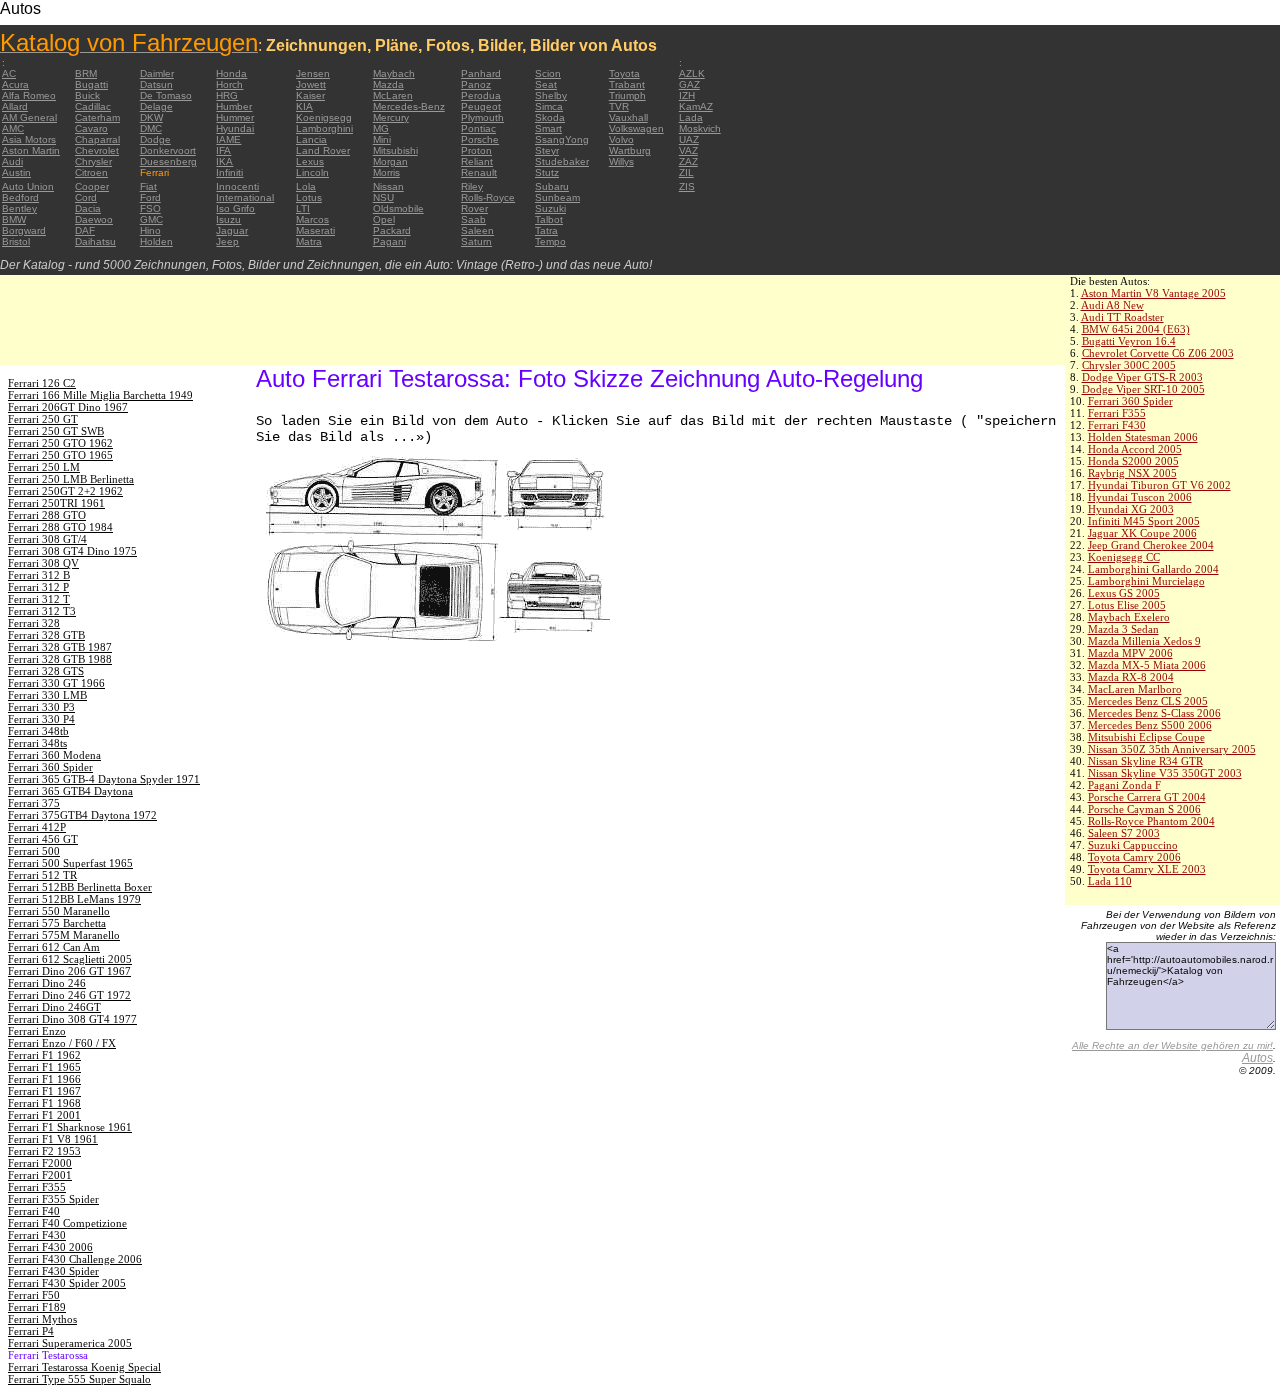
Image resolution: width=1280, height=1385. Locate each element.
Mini (382, 139)
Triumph (627, 95)
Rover (474, 208)
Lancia (311, 139)
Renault (479, 172)
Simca (549, 106)
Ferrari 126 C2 (42, 383)
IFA (223, 150)
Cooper (92, 186)
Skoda (550, 117)
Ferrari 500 (34, 851)
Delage (156, 106)
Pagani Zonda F (1124, 785)
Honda (231, 73)
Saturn (476, 241)
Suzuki (550, 208)
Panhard (481, 73)
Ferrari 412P (37, 827)
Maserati (315, 230)
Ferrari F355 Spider (53, 1199)
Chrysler (93, 161)
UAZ (689, 139)
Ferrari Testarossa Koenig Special (84, 1367)
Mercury (391, 117)
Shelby (551, 95)
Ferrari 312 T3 (42, 611)
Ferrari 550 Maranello (59, 911)
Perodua (481, 95)
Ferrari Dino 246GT (54, 1007)
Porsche (480, 139)
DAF (85, 230)
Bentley (19, 208)
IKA (224, 161)
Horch (229, 84)
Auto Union (28, 186)
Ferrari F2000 (40, 1163)
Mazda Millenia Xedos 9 (1144, 641)
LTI (303, 208)
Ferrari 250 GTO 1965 (60, 455)
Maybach (394, 73)
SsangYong (562, 139)
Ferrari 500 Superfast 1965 (70, 863)
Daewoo (94, 219)
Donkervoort (168, 150)
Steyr (547, 150)
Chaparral (97, 139)
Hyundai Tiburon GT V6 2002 (1159, 485)
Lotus (309, 197)
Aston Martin (31, 150)
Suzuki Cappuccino (1133, 845)
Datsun (156, 84)
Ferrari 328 (34, 623)
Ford (150, 197)
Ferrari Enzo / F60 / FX (62, 1043)
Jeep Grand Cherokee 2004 (1151, 545)
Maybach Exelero (1129, 617)
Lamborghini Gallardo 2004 (1153, 569)
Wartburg (630, 150)
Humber (234, 106)
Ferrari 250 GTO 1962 (60, 443)
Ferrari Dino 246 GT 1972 (69, 995)
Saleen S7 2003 (1124, 833)
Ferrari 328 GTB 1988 (60, 659)
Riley (472, 186)
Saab (473, 219)
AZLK (692, 73)
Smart (548, 128)
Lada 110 (1110, 881)
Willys (621, 161)
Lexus (310, 161)
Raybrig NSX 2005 (1132, 473)
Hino (150, 230)
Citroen (91, 172)
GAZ (689, 84)
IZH (687, 95)
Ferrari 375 (34, 803)
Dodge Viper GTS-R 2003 (1142, 377)
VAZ (688, 150)
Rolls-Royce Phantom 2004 (1151, 821)
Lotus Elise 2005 (1127, 605)
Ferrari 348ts (37, 743)
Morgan (390, 161)
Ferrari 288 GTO (47, 515)
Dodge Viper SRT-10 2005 (1143, 389)
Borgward (24, 230)
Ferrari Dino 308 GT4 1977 (72, 1019)
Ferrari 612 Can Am (54, 947)
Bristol (16, 241)
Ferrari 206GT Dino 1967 (68, 407)
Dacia (88, 208)
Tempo (550, 241)
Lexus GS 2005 (1124, 593)
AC (9, 73)
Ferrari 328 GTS (46, 671)
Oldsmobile (398, 208)
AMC (13, 128)
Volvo (621, 139)
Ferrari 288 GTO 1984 (60, 527)
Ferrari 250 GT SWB (56, 431)
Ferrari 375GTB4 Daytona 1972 (82, 815)
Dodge (155, 139)
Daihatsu (95, 241)
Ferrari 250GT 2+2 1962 (65, 491)
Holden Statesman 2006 (1143, 437)
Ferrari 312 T (39, 599)
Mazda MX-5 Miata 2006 (1147, 665)
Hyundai (235, 128)
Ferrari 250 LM (44, 467)
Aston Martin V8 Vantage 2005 (1153, 293)
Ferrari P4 (31, 1331)
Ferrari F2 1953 (44, 1151)
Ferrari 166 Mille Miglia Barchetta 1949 (100, 395)
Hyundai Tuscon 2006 (1140, 497)
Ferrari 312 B (39, 575)
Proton (476, 150)
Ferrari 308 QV (43, 563)
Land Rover (323, 150)
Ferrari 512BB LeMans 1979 (74, 899)
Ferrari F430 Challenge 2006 (75, 1259)
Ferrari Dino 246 (47, 983)
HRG (227, 95)
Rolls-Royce (488, 197)
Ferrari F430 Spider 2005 (67, 1283)
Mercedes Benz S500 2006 (1150, 725)
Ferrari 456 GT (43, 839)
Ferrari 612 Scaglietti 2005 (70, 959)
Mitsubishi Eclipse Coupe (1146, 737)
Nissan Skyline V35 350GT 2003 (1165, 773)
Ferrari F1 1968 (44, 1103)
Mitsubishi (395, 150)
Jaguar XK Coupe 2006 (1142, 533)
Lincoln (312, 172)
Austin (16, 172)
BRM (86, 73)
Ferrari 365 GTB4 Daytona (70, 791)
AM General (29, 117)
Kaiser (310, 95)
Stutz (547, 172)
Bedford (20, 197)
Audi (12, 161)
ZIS (687, 186)
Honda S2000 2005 (1133, 461)
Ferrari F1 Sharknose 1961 (70, 1127)
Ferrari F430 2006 (50, 1247)
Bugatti (91, 84)
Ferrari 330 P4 (41, 719)
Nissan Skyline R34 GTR (1145, 761)
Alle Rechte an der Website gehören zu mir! (1172, 1045)
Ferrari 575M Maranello (64, 935)
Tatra (546, 230)
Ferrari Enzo (37, 1031)
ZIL (686, 172)
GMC (151, 219)
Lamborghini (324, 128)
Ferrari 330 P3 (41, 707)
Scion (548, 73)
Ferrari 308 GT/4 (47, 539)
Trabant (627, 84)
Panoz (476, 84)
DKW (151, 117)
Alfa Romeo (29, 95)
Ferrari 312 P (38, 587)
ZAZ (688, 161)
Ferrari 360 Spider (1130, 401)
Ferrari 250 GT (43, 419)
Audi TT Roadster (1122, 317)
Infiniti (229, 172)
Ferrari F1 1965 (44, 1067)
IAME (228, 139)
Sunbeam (557, 197)
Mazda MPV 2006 (1130, 653)
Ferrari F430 (1117, 425)
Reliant (477, 161)
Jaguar (232, 230)
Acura (15, 84)
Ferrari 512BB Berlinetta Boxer (80, 887)
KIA (304, 106)
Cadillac (93, 106)
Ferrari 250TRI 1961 (56, 503)
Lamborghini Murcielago (1146, 581)
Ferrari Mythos (42, 1319)
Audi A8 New (1112, 305)
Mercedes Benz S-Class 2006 (1154, 713)
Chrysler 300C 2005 (1129, 365)
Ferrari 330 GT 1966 (56, 683)
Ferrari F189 (37, 1307)
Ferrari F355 (1117, 413)
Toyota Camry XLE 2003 (1147, 869)
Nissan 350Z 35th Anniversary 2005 (1172, 749)
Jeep (227, 241)
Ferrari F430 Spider (53, 1271)
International (245, 197)
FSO (150, 208)
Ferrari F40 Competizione (67, 1223)
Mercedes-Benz (409, 106)
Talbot (549, 219)
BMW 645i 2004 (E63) (1136, 329)
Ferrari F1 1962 (44, 1055)
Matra (309, 241)
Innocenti (237, 186)
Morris (386, 172)
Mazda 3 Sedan (1123, 629)
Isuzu (228, 219)
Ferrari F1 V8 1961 (53, 1139)
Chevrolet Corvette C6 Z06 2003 (1158, 353)
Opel (384, 219)
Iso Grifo (235, 208)
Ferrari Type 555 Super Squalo (79, 1379)
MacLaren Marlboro (1135, 689)
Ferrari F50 (34, 1295)
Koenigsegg (324, 117)
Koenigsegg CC (1124, 557)
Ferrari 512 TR (42, 875)
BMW (14, 219)
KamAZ (696, 106)
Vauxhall (628, 117)
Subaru (552, 186)
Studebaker (562, 161)
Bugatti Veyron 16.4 (1129, 341)
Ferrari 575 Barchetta (57, 923)
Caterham (97, 117)
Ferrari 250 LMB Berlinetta (71, 479)
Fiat (148, 186)
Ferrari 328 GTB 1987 (60, 647)
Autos (1257, 1058)
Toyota (624, 73)
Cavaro (91, 128)
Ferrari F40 (34, 1211)
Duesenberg (168, 161)
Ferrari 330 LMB (47, 695)
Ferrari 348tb (38, 731)
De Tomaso (166, 95)
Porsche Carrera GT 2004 (1147, 797)
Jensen (313, 73)
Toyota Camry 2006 (1134, 857)
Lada (691, 117)
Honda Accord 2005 (1135, 449)
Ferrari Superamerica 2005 (70, 1343)
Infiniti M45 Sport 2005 (1144, 521)
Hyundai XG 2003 (1131, 509)
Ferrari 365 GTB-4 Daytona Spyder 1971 (104, 779)
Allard (15, 106)
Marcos (312, 219)
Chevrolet (97, 150)
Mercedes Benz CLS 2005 (1148, 701)
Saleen (477, 230)
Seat (546, 84)
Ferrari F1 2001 (44, 1115)
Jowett (311, 84)
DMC (151, 128)
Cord (86, 197)
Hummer (235, 117)
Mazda (388, 84)
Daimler (157, 73)
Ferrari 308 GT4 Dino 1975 (72, 551)
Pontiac (478, 128)
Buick (87, 95)
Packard (392, 230)
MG (381, 128)
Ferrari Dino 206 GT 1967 (69, 971)
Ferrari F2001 (40, 1175)
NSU (383, 197)
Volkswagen (636, 128)
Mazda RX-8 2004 (1131, 677)
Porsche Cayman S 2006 (1144, 809)
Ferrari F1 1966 (44, 1079)
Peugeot (481, 106)
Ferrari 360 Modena (54, 755)
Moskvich (700, 128)
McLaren (393, 95)
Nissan (388, 186)
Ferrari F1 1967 (44, 1091)
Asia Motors (29, 139)
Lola (306, 186)
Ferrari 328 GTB (46, 635)
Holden (156, 241)
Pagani (389, 241)
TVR (619, 106)
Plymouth (482, 117)
